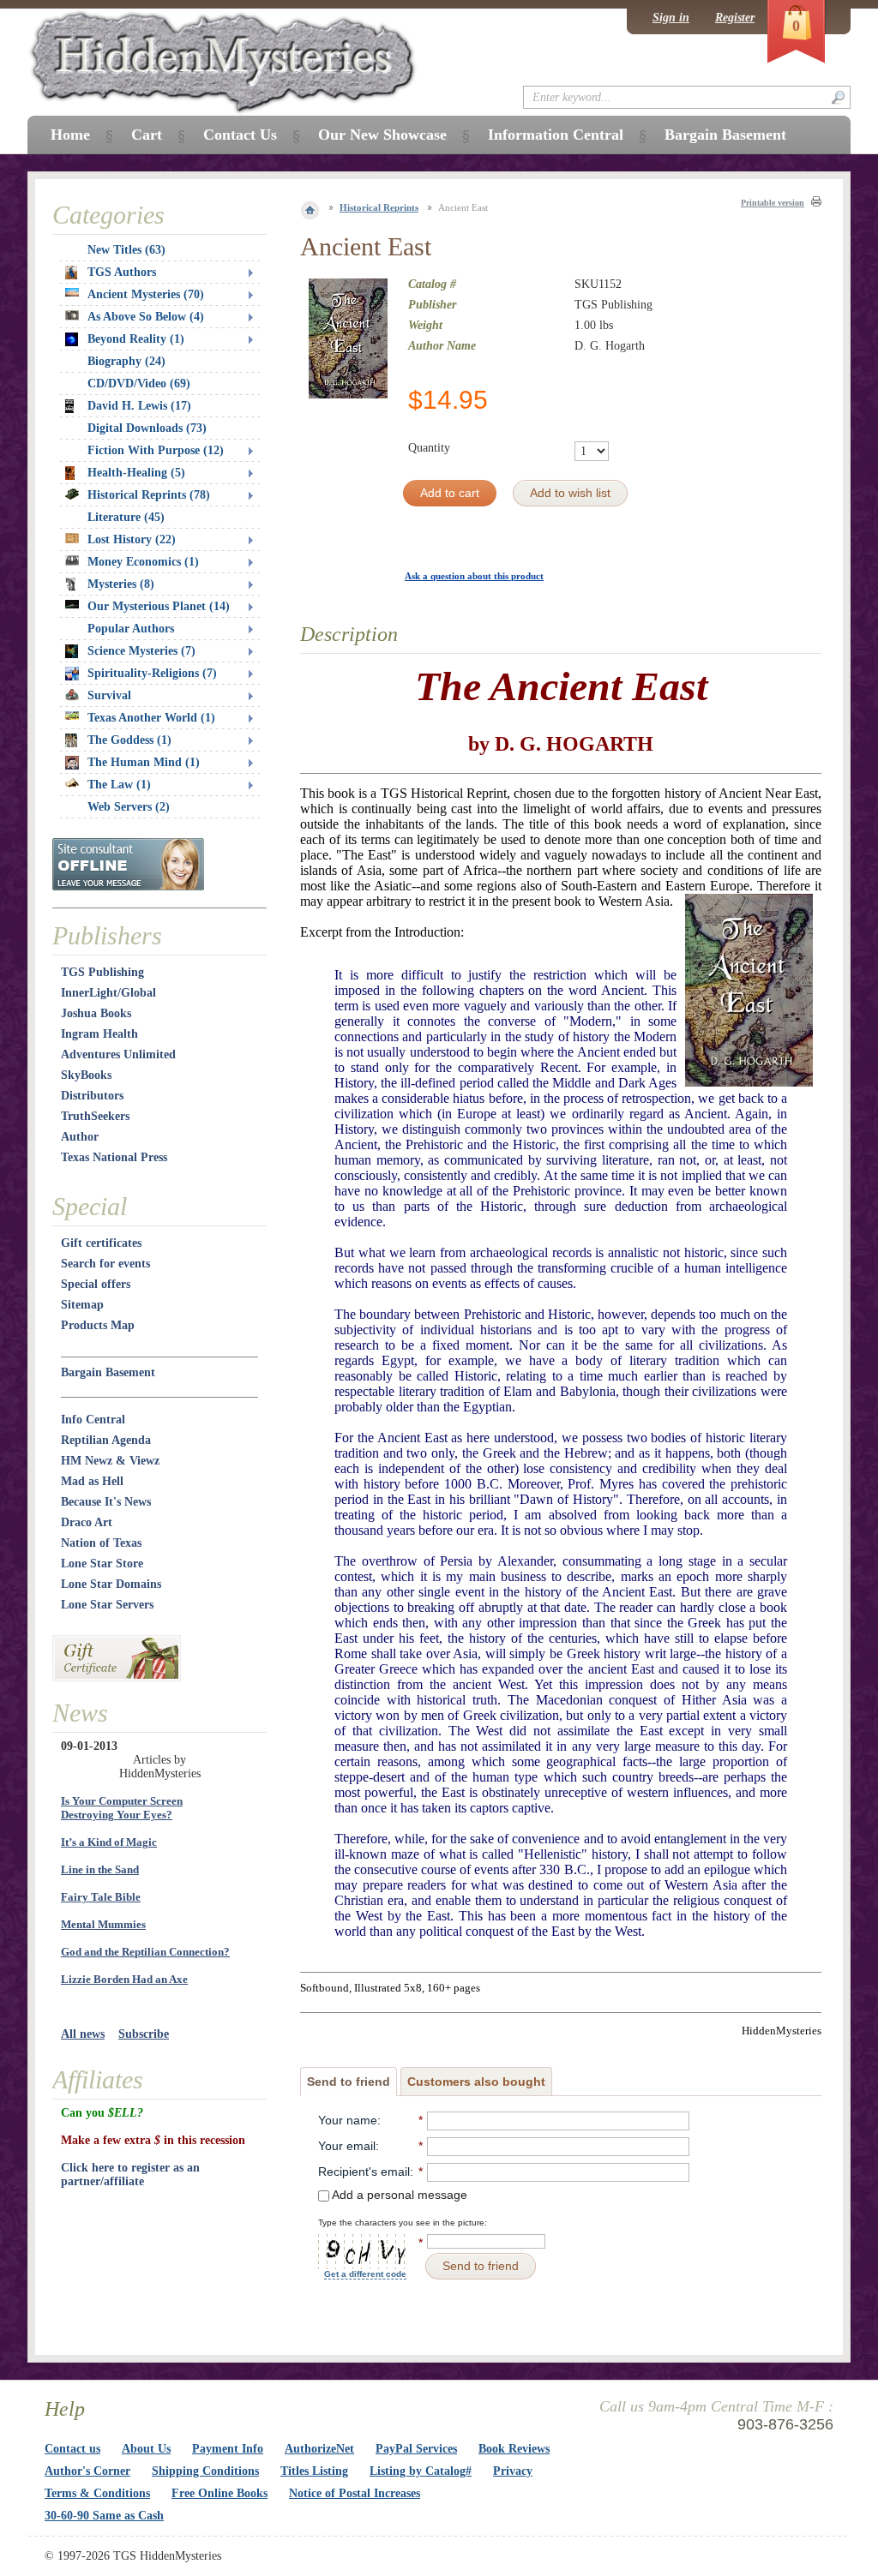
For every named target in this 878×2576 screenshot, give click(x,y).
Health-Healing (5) (136, 473)
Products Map (98, 1325)
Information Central (556, 135)
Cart (147, 135)
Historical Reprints (379, 207)
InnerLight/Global (108, 993)
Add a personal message (398, 2195)
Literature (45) (126, 517)
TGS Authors (122, 272)
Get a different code (365, 2274)
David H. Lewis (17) (139, 406)
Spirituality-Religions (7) (152, 673)
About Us (146, 2449)
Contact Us (240, 135)
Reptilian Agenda (106, 1440)
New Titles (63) (126, 250)
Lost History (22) (132, 539)
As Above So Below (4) (146, 317)
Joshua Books (96, 1013)
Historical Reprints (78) (149, 495)
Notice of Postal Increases (355, 2493)
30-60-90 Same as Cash (104, 2516)
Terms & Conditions (97, 2493)
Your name (348, 2120)
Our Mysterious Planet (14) (159, 606)
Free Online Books (219, 2493)
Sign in (671, 18)
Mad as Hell (92, 1481)
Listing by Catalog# (421, 2471)
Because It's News (106, 1502)
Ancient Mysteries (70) (146, 294)
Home (70, 135)
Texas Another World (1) (151, 718)
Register (735, 18)
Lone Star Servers (107, 1605)
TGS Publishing (102, 972)
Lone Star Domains (111, 1584)
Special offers (96, 1284)
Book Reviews (514, 2449)
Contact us (72, 2449)
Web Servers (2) (129, 807)
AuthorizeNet (319, 2449)
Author (80, 1137)
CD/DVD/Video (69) (139, 383)
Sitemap (82, 1305)
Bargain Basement (108, 1372)
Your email (347, 2146)
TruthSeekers (95, 1116)
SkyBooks (86, 1075)
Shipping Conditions (205, 2471)
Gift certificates (101, 1243)
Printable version (773, 203)
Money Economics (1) (143, 562)
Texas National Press (114, 1157)
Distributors (92, 1096)
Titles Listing (314, 2471)
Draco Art (87, 1522)
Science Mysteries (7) (141, 651)
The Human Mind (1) (144, 762)
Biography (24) (126, 361)
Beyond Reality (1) (136, 339)
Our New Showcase (382, 135)
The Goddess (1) (129, 740)
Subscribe (144, 2034)
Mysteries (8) (121, 584)
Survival (109, 695)
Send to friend (349, 2082)
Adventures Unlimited (118, 1054)
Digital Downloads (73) (147, 428)
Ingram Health (99, 1034)
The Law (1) (119, 785)
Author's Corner (87, 2471)
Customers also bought (476, 2082)
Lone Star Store (102, 1564)
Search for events (105, 1264)
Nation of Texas (101, 1543)
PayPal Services (416, 2449)
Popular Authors (131, 629)
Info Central (93, 1420)
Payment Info (228, 2449)
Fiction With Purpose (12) (156, 450)
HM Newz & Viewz (110, 1461)
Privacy (513, 2471)
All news (83, 2034)
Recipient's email (364, 2172)
